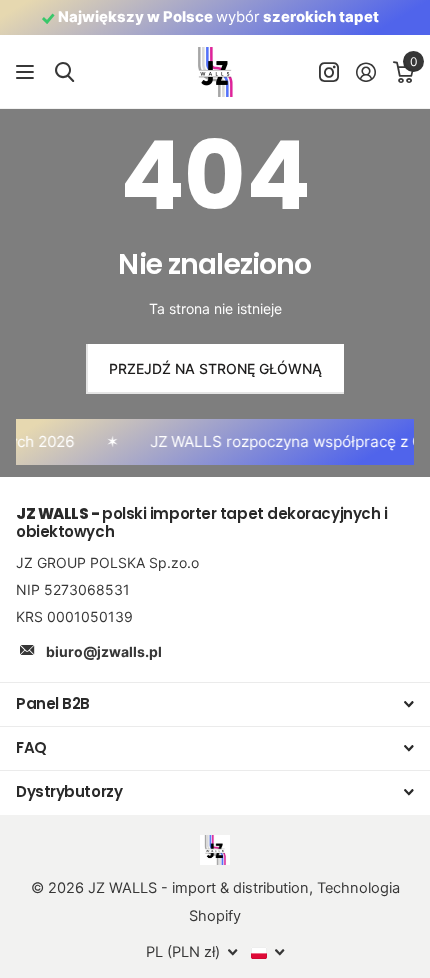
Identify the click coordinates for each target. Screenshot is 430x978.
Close (215, 704)
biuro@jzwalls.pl (104, 651)
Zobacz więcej (27, 72)
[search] (64, 72)
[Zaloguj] (365, 72)
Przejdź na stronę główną (215, 368)
